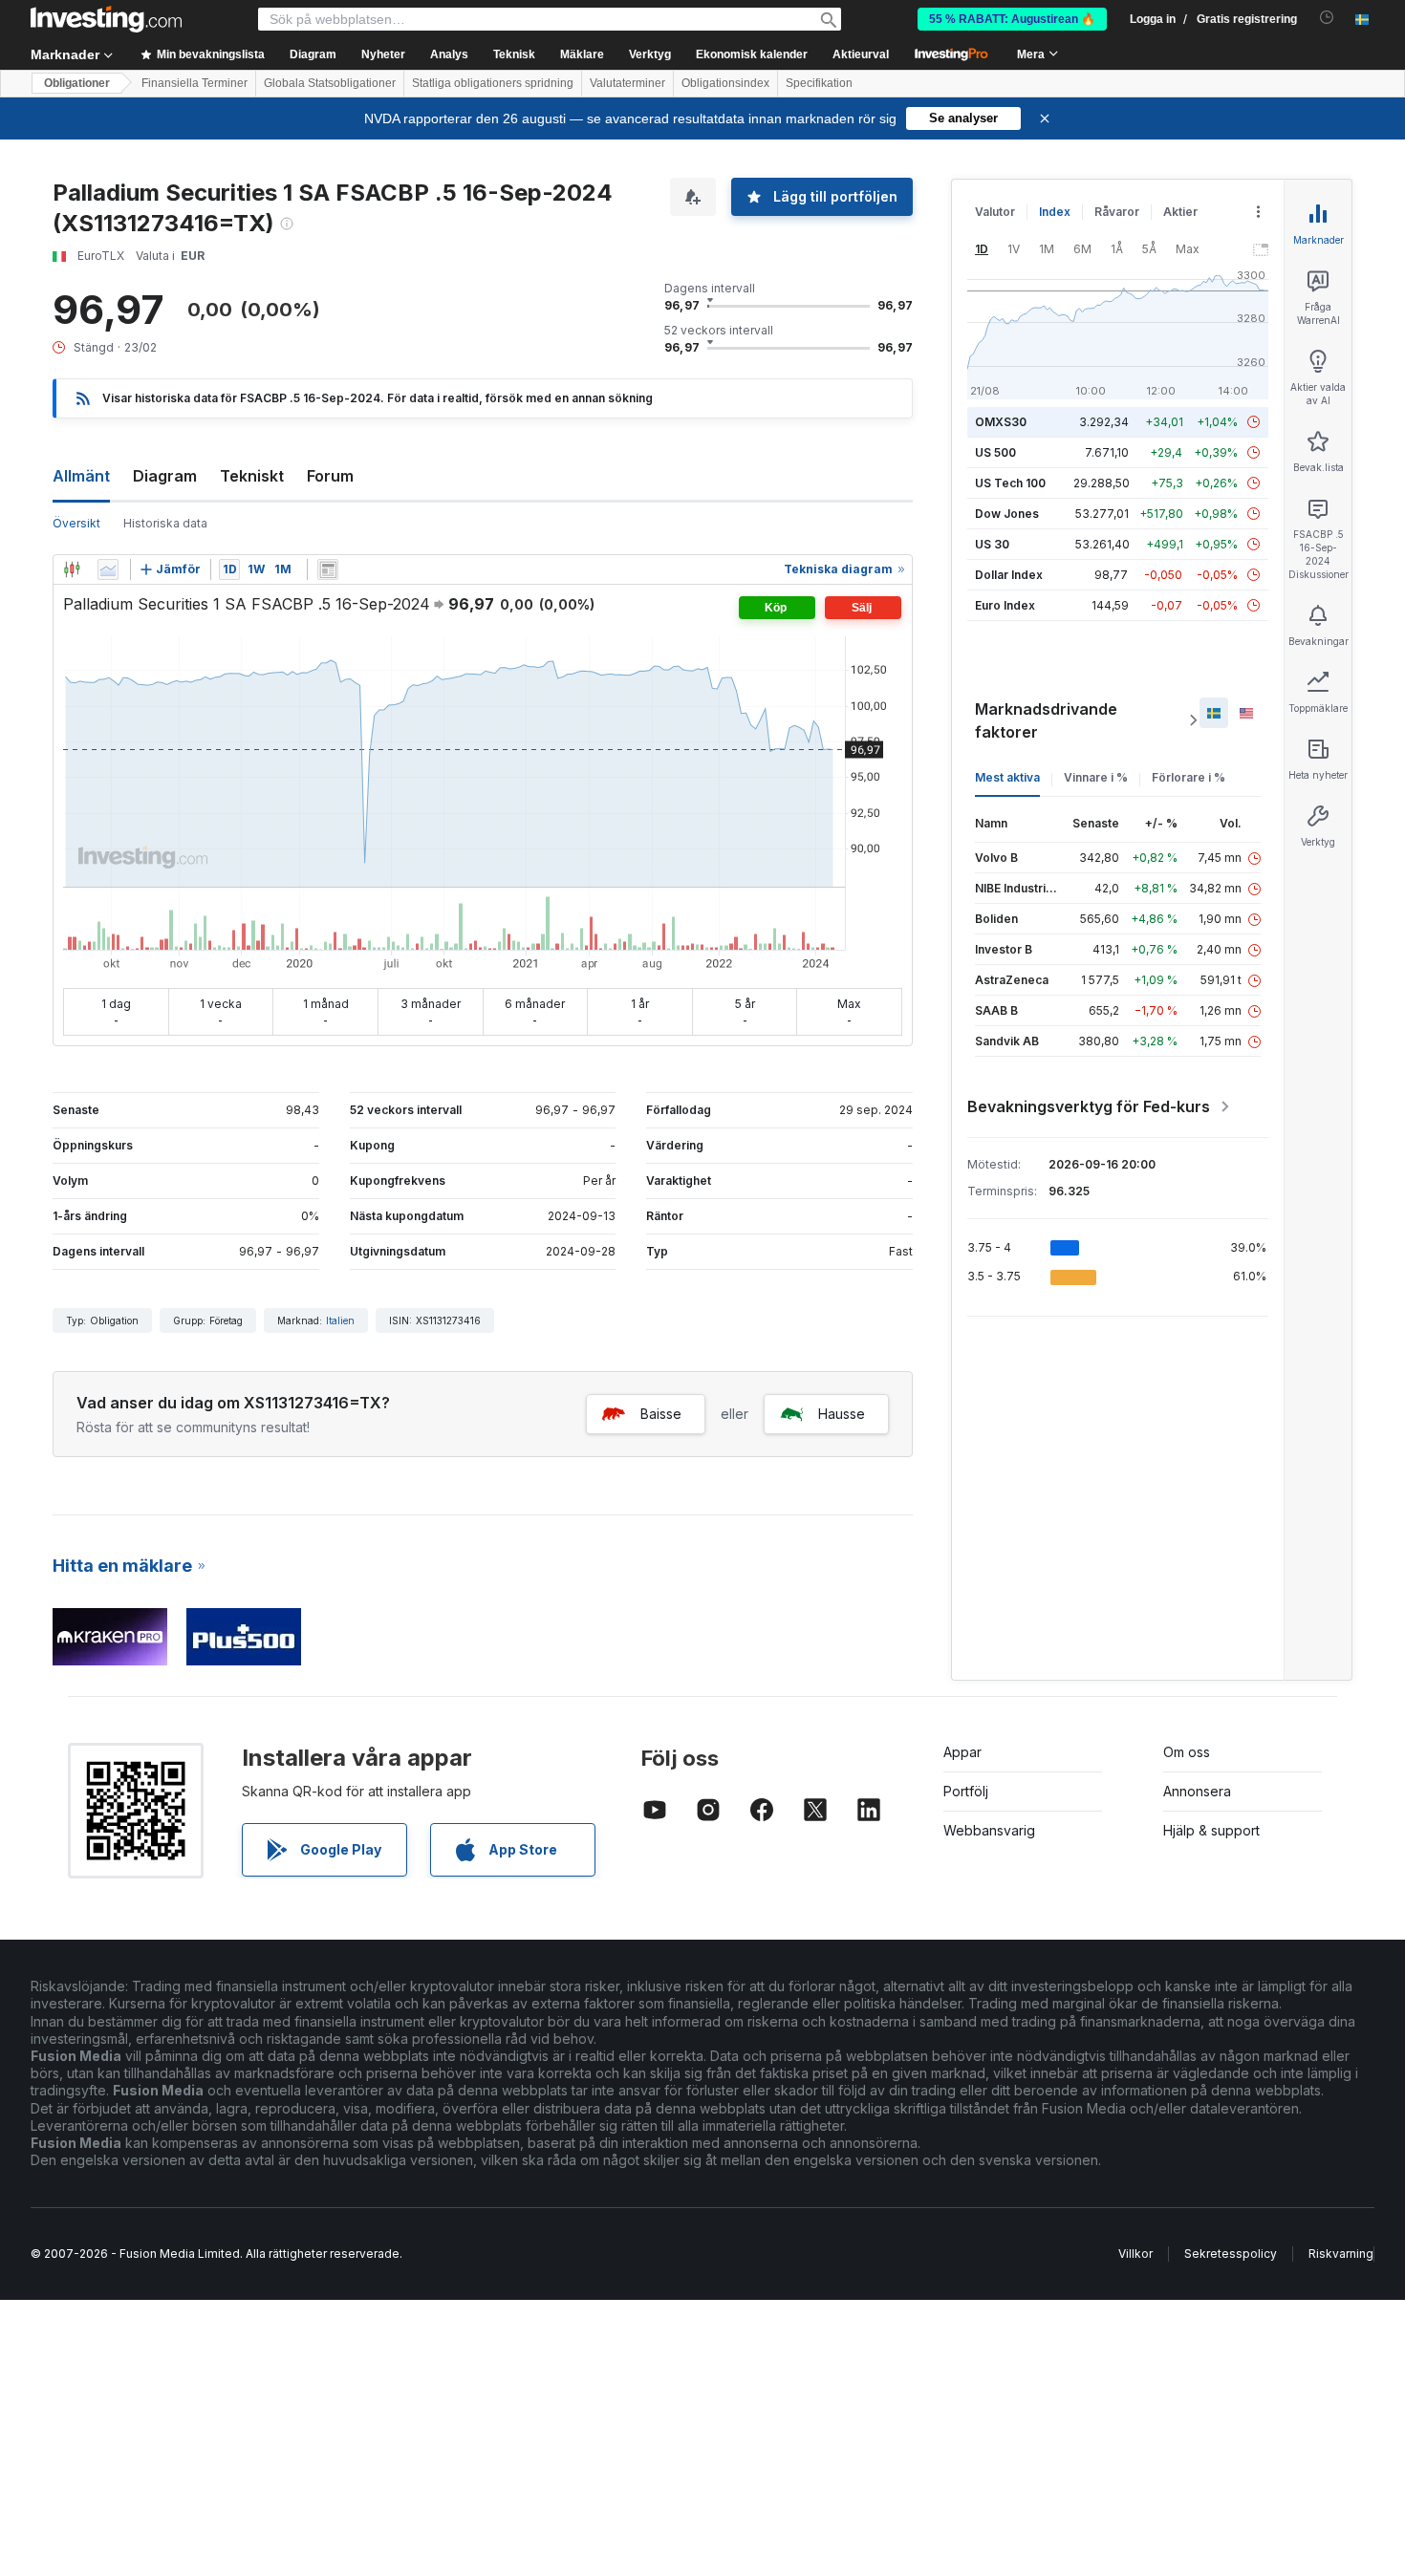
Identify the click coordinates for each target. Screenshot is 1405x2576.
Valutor (995, 212)
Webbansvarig (989, 1830)
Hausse (842, 1414)
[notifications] (1327, 18)
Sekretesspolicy (1231, 2254)
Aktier (1180, 212)
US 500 (995, 452)
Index (1055, 212)
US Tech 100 (1010, 483)
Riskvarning (1341, 2254)
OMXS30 (1001, 422)
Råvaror (1117, 212)
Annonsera (1197, 1791)
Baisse (661, 1414)
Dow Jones (1007, 514)
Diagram (165, 476)
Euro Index (1005, 605)
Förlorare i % (1189, 777)
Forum (330, 476)
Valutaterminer (627, 83)
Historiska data (165, 523)
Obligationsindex (725, 83)
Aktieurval (861, 54)
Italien (340, 1320)
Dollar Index (1009, 575)
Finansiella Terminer (195, 83)
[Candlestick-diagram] (72, 569)
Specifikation (819, 83)
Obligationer (77, 83)
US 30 (992, 544)
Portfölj (966, 1791)
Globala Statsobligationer (330, 83)
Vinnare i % (1096, 777)
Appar (962, 1752)
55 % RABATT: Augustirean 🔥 (1012, 19)
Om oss (1187, 1752)
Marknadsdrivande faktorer (1046, 720)
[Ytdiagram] (108, 569)
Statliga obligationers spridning (493, 83)
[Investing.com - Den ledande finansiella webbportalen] (106, 19)
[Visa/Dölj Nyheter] (328, 569)
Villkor (1135, 2254)
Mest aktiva (1007, 777)
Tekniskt (252, 476)
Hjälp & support (1211, 1830)
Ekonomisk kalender (752, 54)
